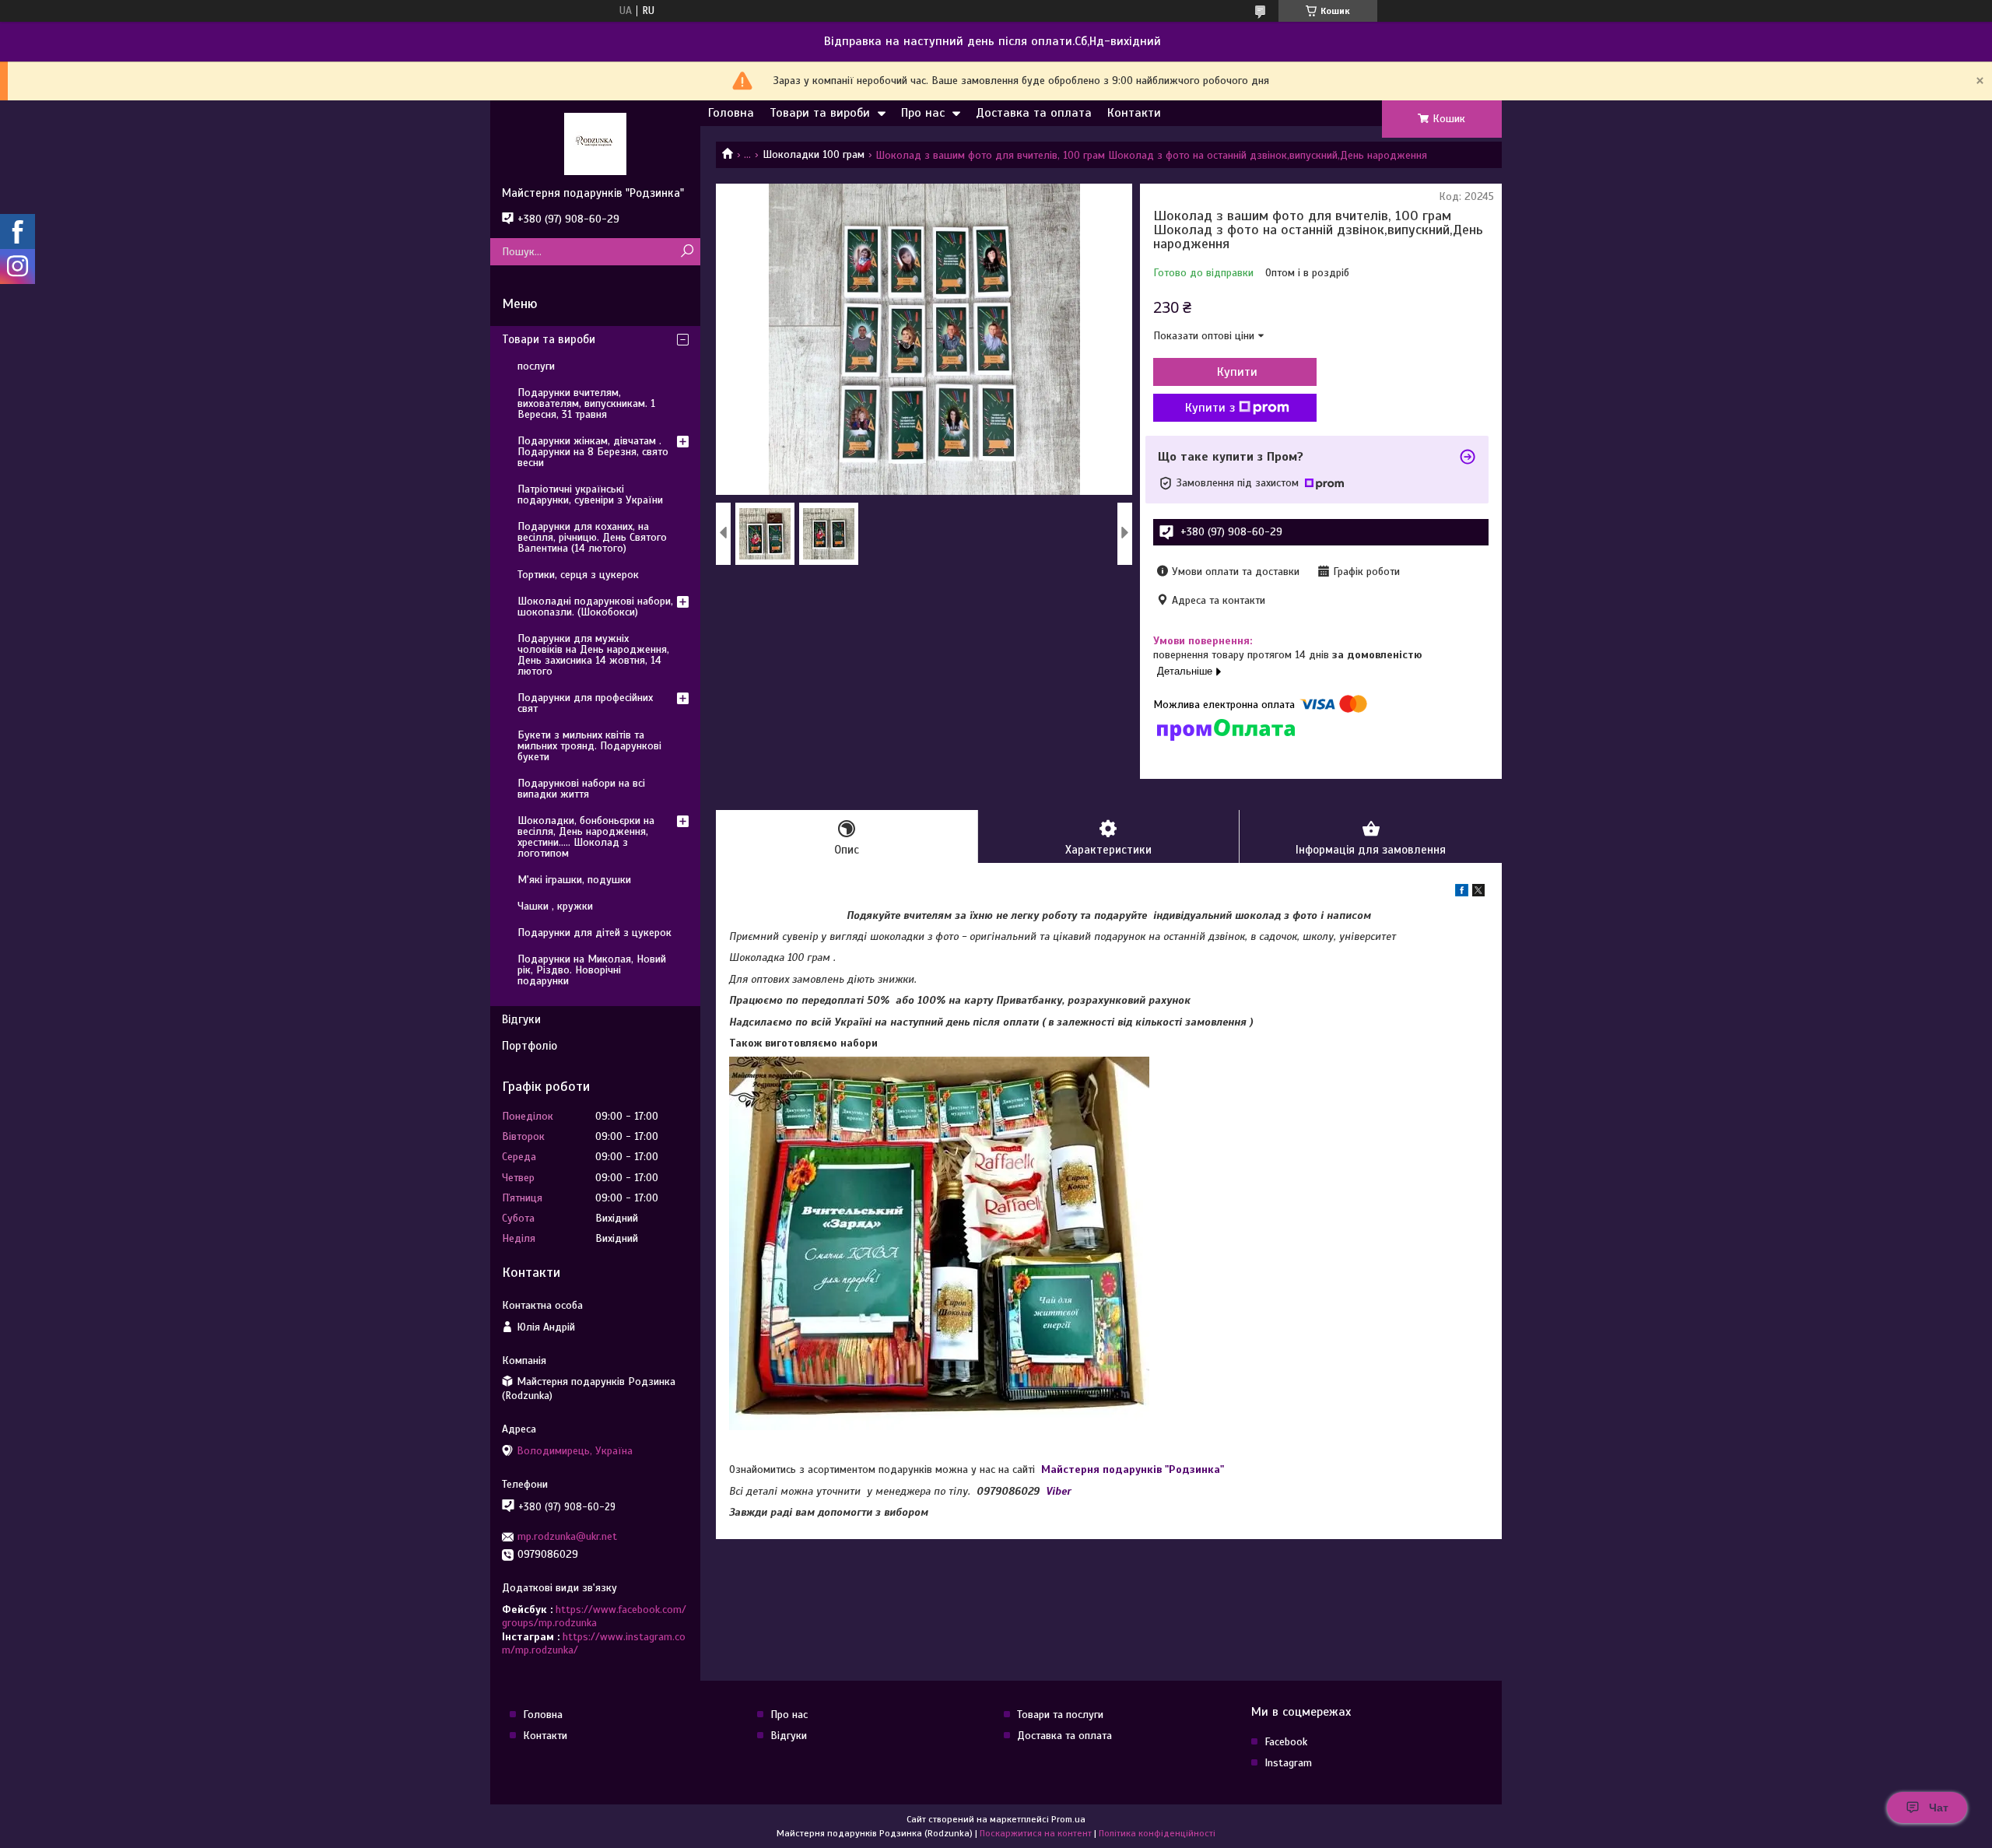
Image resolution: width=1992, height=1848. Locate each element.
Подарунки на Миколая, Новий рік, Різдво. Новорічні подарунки (592, 970)
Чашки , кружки (555, 906)
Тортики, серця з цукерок (578, 575)
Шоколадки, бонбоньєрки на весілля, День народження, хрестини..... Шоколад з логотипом (586, 837)
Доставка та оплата (1034, 113)
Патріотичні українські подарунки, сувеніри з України (590, 494)
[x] (1478, 893)
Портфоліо (530, 1046)
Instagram (1288, 1763)
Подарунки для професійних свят (585, 703)
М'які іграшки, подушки (574, 880)
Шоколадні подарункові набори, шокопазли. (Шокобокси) (595, 607)
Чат (1939, 1808)
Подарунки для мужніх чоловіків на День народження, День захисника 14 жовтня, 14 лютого (593, 655)
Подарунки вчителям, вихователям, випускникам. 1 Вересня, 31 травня (586, 403)
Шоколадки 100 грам (814, 154)
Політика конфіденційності (1157, 1833)
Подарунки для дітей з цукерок (594, 933)
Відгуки (521, 1019)
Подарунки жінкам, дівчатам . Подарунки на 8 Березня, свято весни (593, 452)
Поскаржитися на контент (1036, 1833)
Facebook (1286, 1742)
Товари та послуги (1060, 1715)
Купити (1237, 372)
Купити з (1210, 408)
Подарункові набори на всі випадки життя (581, 789)
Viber (1059, 1491)
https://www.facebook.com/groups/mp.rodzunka (594, 1617)
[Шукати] (687, 252)
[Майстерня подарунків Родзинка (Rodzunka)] (595, 143)
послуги (536, 366)
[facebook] (1462, 893)
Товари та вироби (820, 113)
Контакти (1134, 113)
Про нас (923, 113)
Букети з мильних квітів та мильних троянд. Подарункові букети (589, 746)
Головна (731, 113)
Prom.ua (1068, 1819)
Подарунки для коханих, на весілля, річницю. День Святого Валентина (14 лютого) (592, 537)
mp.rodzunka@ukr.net (567, 1536)
